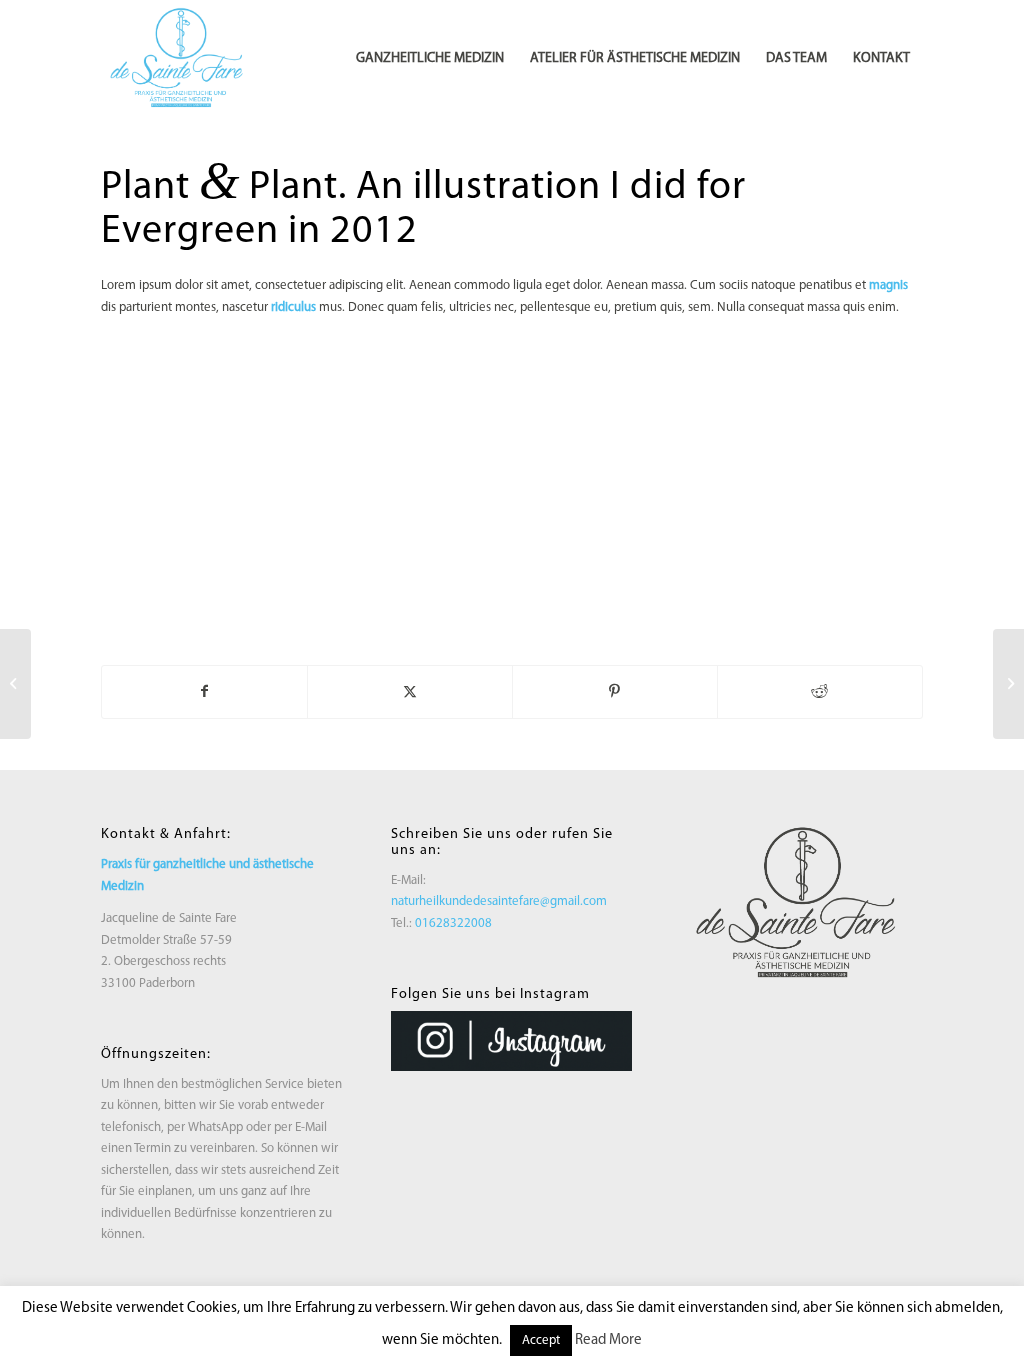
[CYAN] (180, 59)
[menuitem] (430, 59)
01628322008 (453, 923)
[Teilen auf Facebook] (204, 692)
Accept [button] (541, 1340)
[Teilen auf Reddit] (820, 692)
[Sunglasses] (15, 684)
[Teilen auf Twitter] (410, 692)
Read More (608, 1340)
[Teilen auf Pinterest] (615, 692)
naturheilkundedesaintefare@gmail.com (499, 901)
